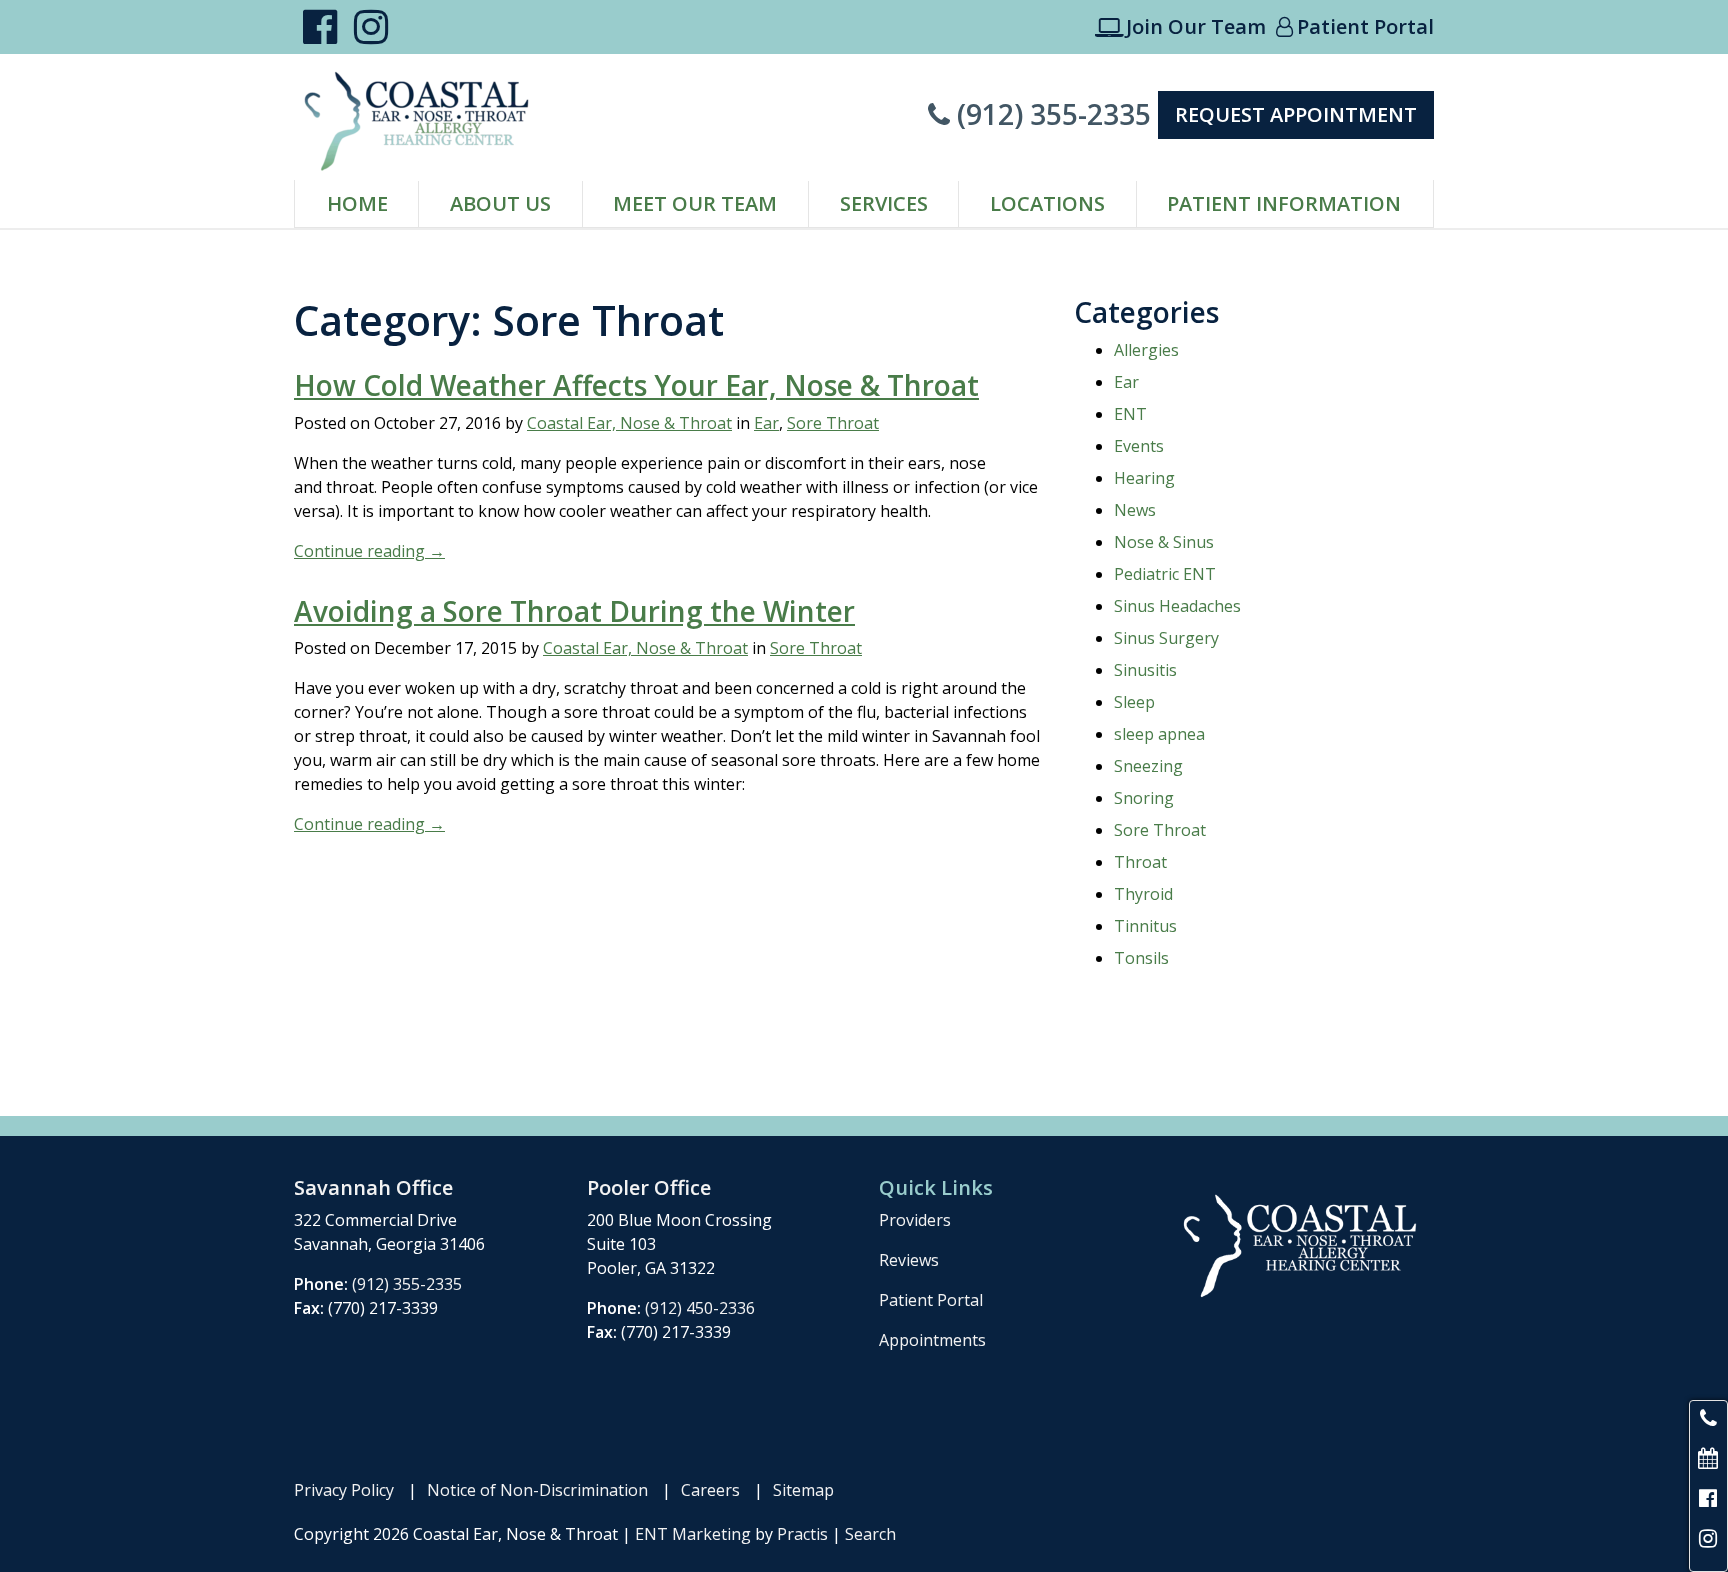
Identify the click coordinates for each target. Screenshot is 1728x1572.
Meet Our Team (695, 203)
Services (884, 203)
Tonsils (1141, 958)
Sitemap (803, 1490)
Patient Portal (1355, 26)
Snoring (1144, 798)
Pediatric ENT (1165, 574)
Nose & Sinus (1164, 542)
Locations (1047, 203)
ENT (1130, 414)
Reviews (909, 1260)
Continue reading (369, 551)
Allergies (1146, 350)
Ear (766, 423)
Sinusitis (1145, 670)
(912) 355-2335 (1039, 114)
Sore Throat (833, 423)
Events (1139, 446)
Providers (915, 1220)
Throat (1140, 862)
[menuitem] (357, 204)
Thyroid (1143, 894)
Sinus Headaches (1177, 606)
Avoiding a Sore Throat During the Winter (574, 611)
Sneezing (1148, 766)
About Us (500, 203)
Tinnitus (1145, 926)
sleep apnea (1159, 734)
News (1135, 510)
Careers (710, 1490)
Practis (802, 1534)
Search (870, 1534)
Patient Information (1284, 203)
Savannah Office (373, 1187)
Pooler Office (649, 1187)
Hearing (1144, 478)
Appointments (932, 1340)
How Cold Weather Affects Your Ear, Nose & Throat (636, 385)
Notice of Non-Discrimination (537, 1490)
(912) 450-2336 (700, 1308)
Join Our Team (1180, 26)
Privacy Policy (344, 1490)
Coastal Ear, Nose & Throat (629, 423)
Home (357, 203)
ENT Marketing (693, 1534)
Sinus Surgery (1166, 638)
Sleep (1134, 702)
